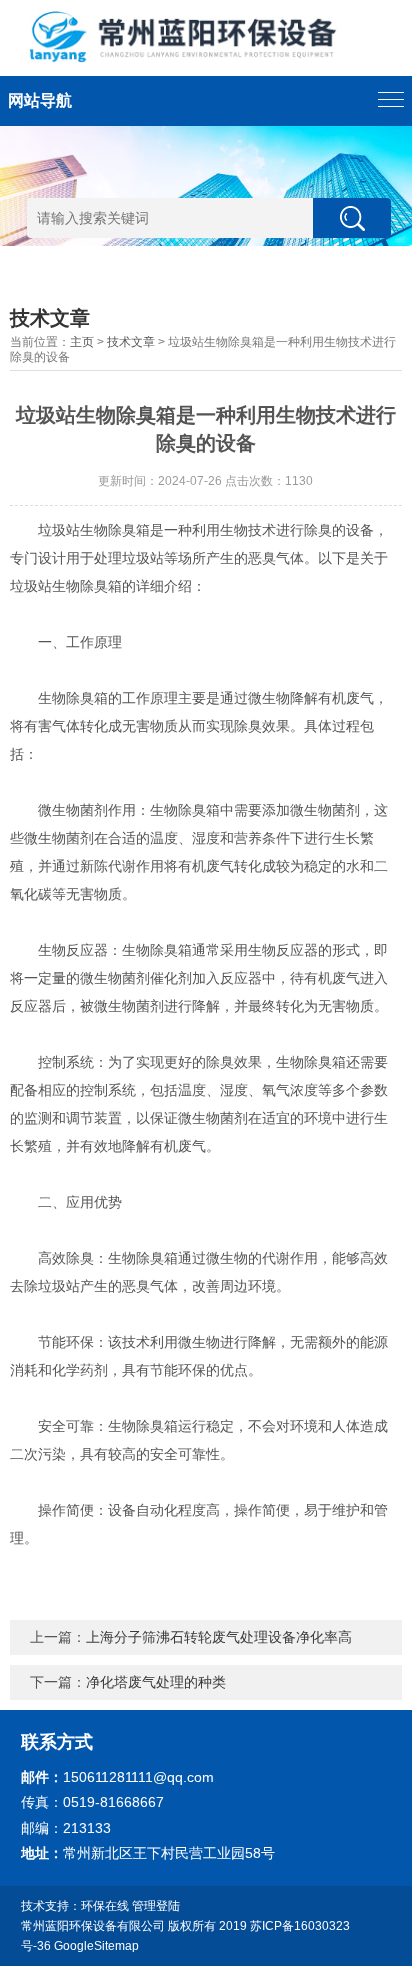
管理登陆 (156, 1906)
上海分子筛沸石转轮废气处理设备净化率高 (219, 1637)
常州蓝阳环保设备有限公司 (93, 1926)
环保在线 (105, 1906)
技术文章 (131, 342)
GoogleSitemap (96, 1946)
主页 (82, 342)
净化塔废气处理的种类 (156, 1682)
